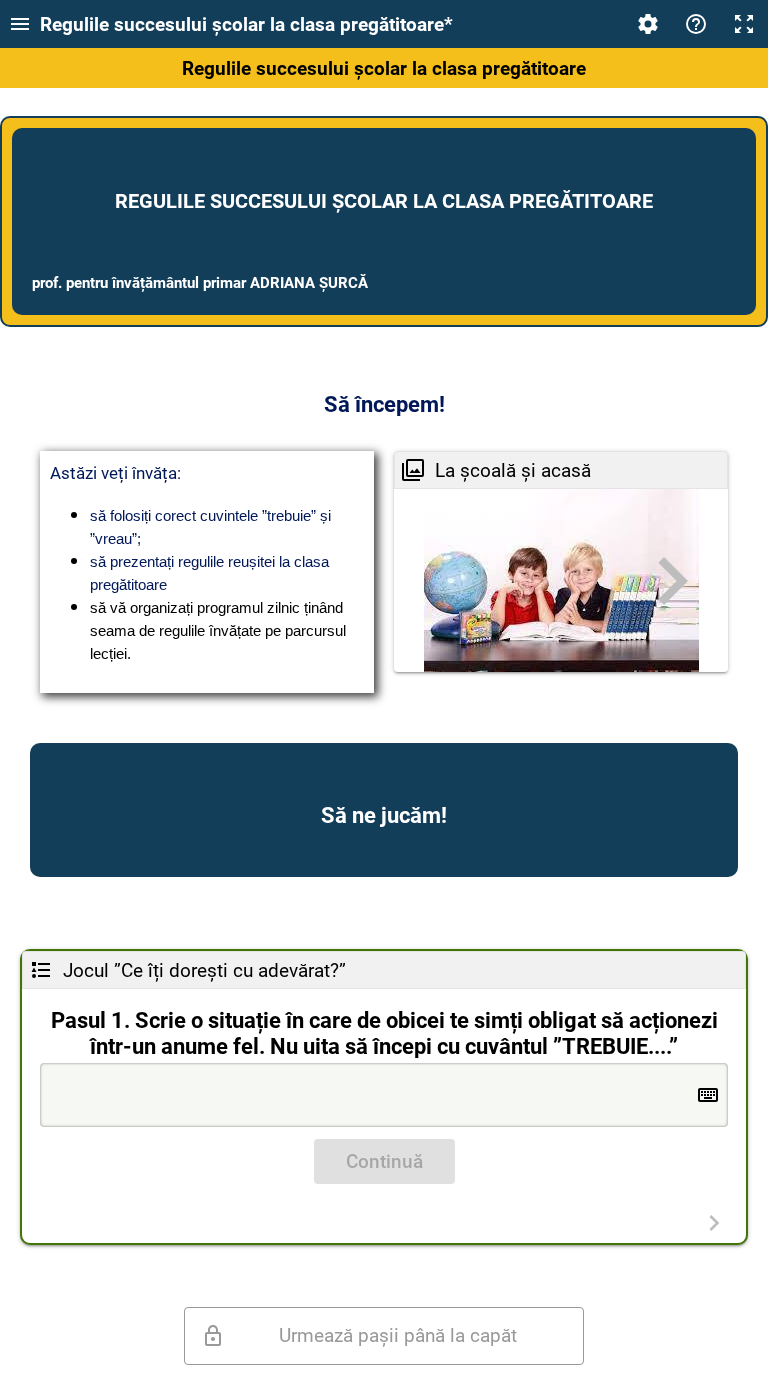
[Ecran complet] (744, 24)
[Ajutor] (696, 24)
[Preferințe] (648, 24)
